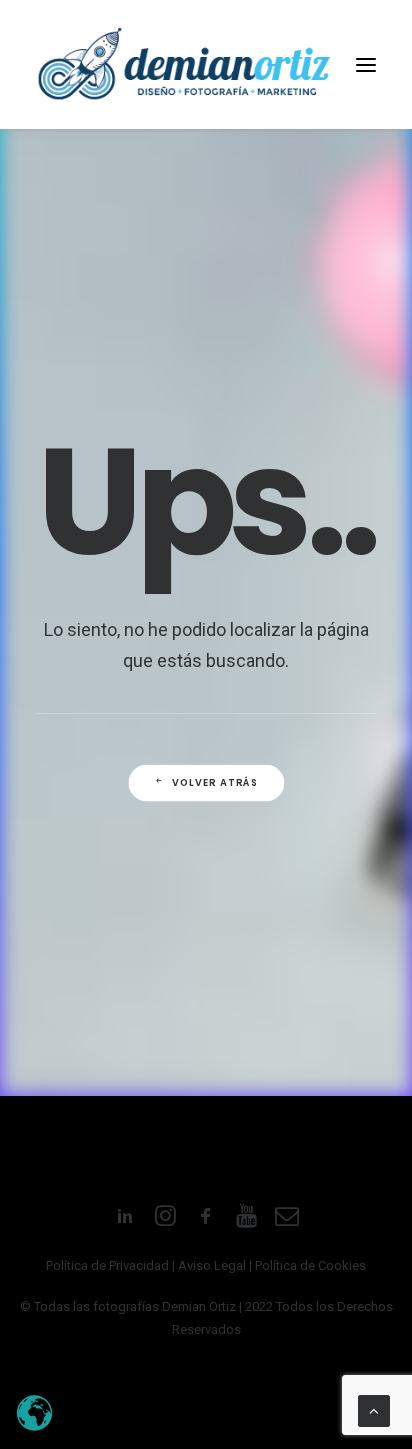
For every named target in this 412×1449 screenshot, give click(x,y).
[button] (366, 64)
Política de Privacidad (107, 1265)
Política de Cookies (310, 1265)
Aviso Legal (212, 1265)
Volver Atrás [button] (215, 782)
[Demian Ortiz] (183, 64)
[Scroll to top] (374, 1410)
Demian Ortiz (199, 1306)
